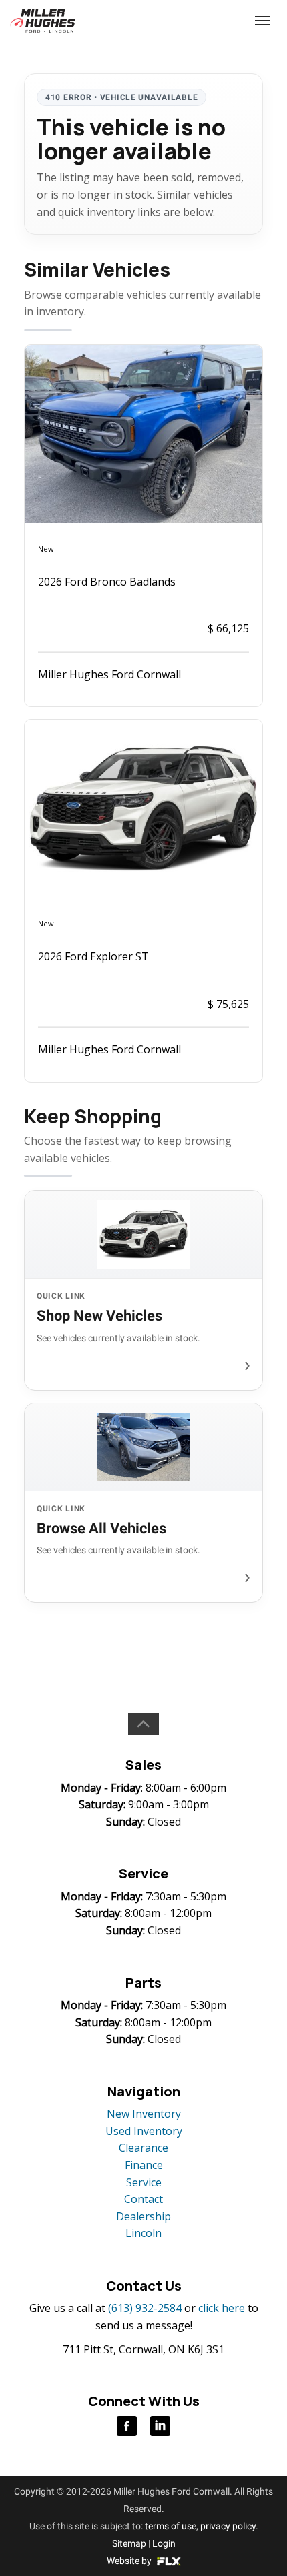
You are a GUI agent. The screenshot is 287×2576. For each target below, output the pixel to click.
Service (144, 2182)
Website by (130, 2561)
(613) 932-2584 (212, 20)
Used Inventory (144, 2131)
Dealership (143, 2216)
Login (164, 2543)
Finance (144, 2165)
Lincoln (143, 2233)
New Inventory (144, 2114)
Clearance (143, 2148)
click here (222, 2308)
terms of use (171, 2526)
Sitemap (129, 2543)
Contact (143, 2199)
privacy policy (228, 2526)
